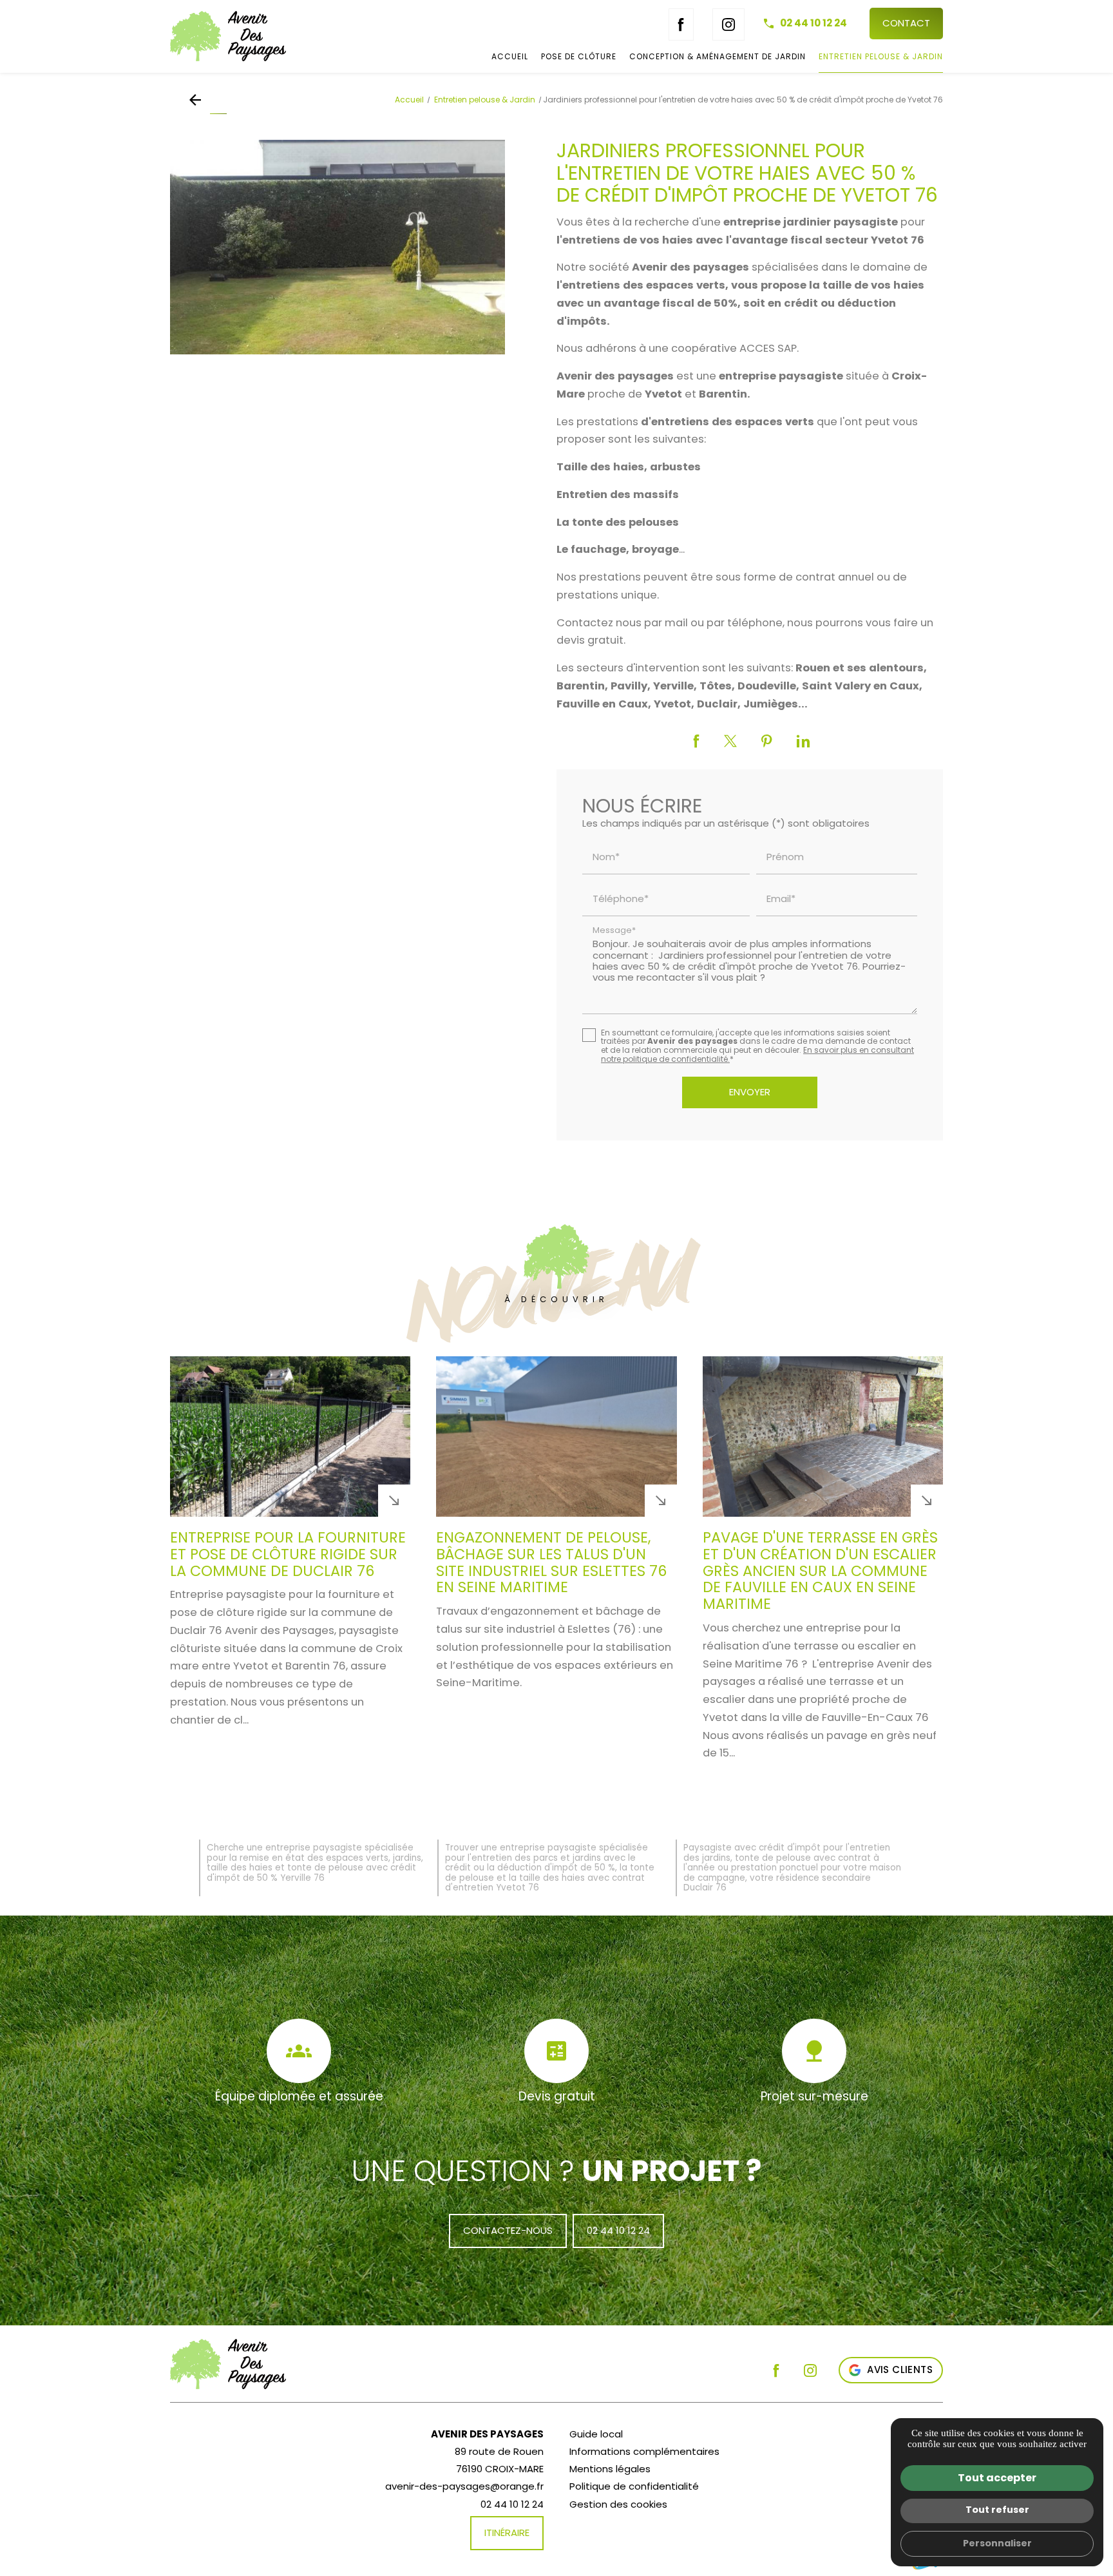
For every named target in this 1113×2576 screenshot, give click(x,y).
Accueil (510, 56)
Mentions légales (610, 2469)
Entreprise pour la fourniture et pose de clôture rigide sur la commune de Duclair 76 (288, 1554)
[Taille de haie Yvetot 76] (338, 247)
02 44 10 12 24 (813, 23)
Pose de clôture (579, 56)
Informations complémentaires (644, 2451)
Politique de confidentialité (634, 2486)
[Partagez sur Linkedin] (803, 741)
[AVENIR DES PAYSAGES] (257, 36)
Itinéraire (507, 2533)
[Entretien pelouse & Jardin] (198, 100)
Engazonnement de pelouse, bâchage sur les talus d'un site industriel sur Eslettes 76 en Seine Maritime (551, 1562)
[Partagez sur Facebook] (697, 741)
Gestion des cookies (618, 2504)
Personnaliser (997, 2543)
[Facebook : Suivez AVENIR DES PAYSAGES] (681, 24)
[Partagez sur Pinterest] (767, 741)
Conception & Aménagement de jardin (718, 56)
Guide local (596, 2434)
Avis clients (900, 2369)
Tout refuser (997, 2510)
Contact (906, 23)
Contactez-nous (508, 2230)
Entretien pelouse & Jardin (881, 56)
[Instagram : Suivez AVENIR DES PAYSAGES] (728, 24)
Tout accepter (997, 2478)
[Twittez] (730, 741)
